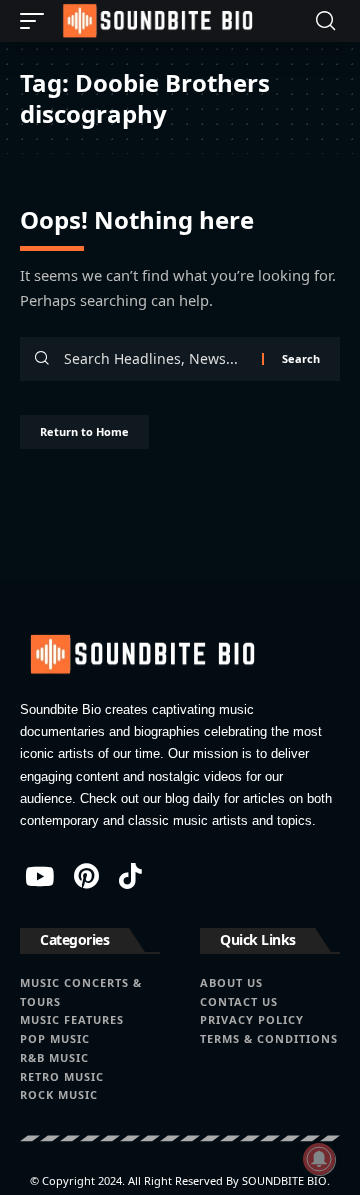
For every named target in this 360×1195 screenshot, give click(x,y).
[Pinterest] (86, 876)
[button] (37, 21)
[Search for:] (155, 359)
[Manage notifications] (319, 1159)
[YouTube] (39, 876)
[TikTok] (130, 876)
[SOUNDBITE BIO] (156, 21)
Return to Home (84, 431)
